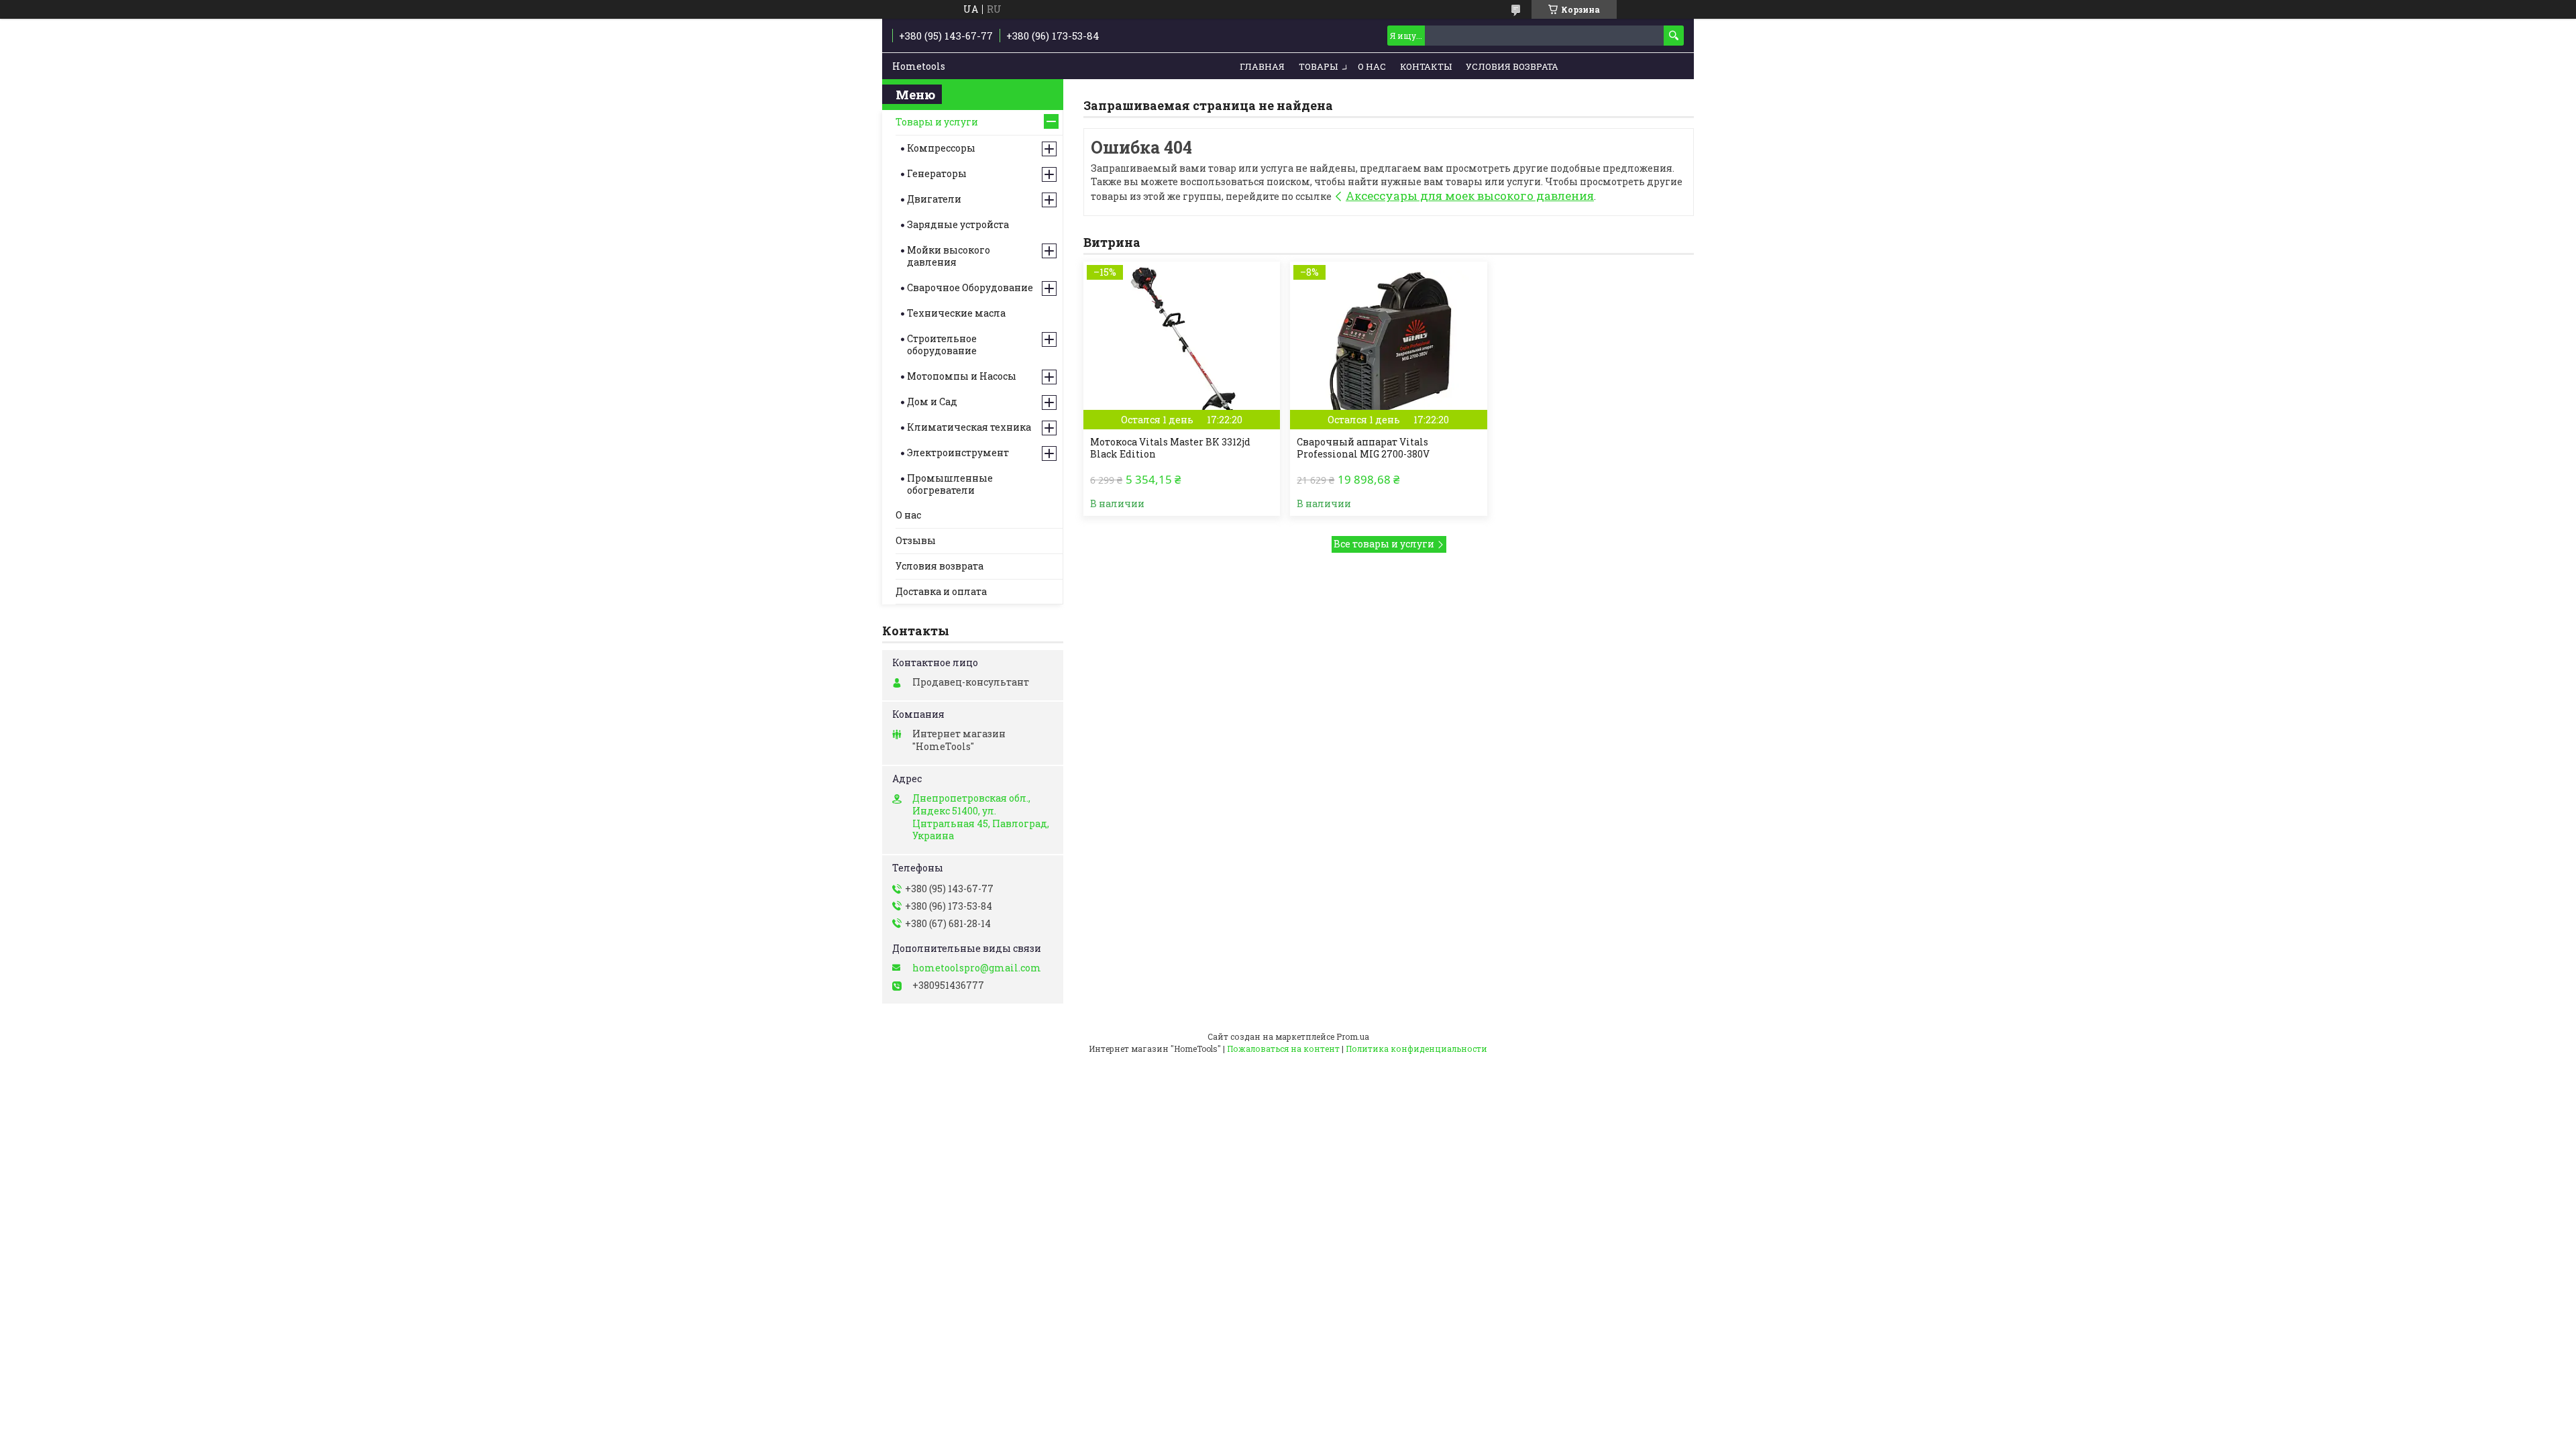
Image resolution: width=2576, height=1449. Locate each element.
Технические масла (956, 313)
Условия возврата (1512, 66)
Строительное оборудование (942, 344)
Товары (1318, 66)
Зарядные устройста (958, 224)
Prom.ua (1353, 1036)
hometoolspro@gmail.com (977, 968)
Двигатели (934, 199)
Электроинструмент (958, 452)
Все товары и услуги (1384, 544)
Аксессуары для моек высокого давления (1470, 196)
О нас (1372, 66)
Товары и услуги (937, 122)
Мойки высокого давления (949, 256)
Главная (1262, 66)
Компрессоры (941, 148)
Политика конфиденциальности (1416, 1049)
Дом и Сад (932, 401)
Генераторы (937, 173)
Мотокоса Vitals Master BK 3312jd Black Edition (1170, 448)
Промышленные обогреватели (950, 484)
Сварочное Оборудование (970, 287)
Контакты (1426, 66)
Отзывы (916, 540)
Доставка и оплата (941, 591)
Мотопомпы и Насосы (962, 376)
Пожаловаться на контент (1283, 1049)
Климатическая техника (969, 427)
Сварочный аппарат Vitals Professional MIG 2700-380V (1363, 448)
